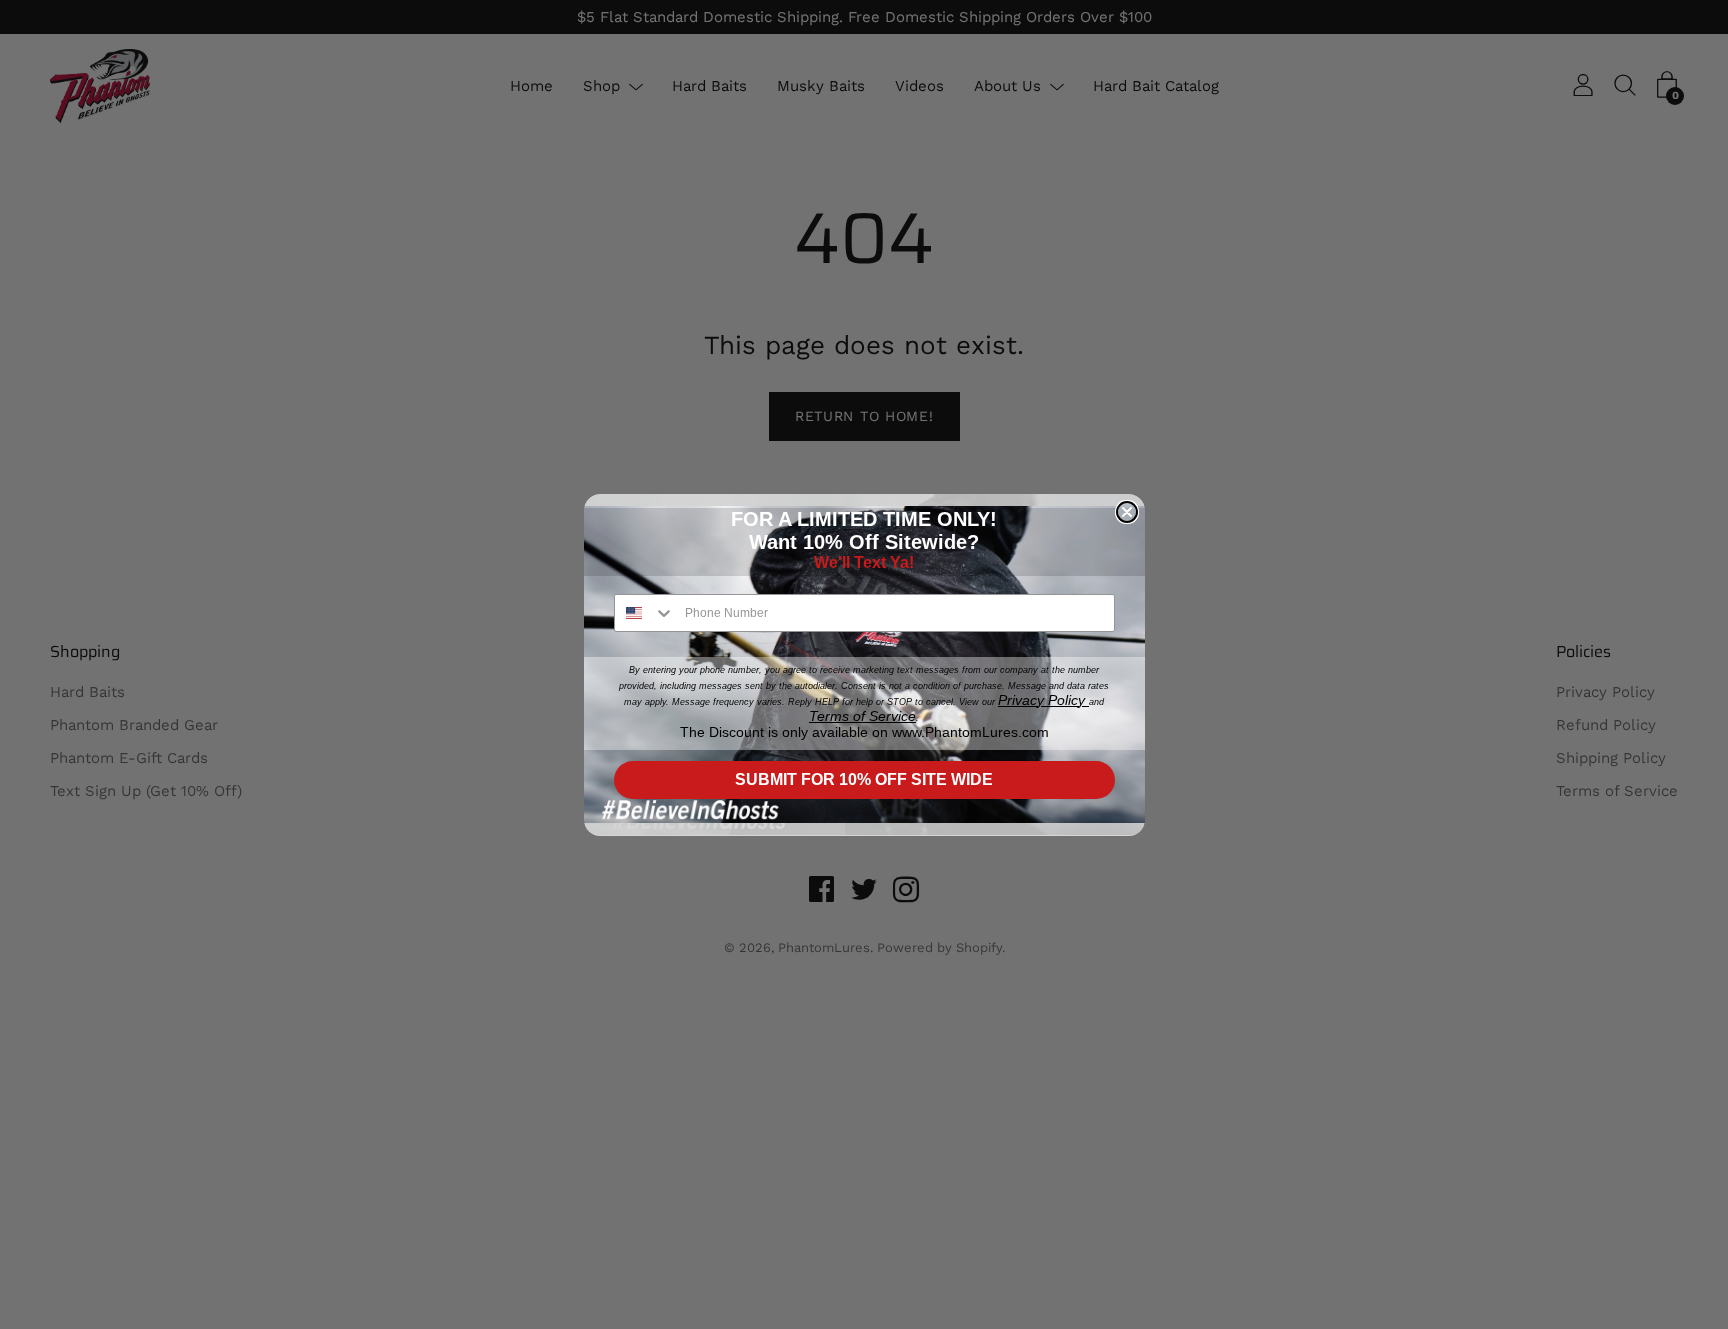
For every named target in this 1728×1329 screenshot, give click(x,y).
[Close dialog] (1127, 512)
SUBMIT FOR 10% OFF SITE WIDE (864, 779)
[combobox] (645, 613)
